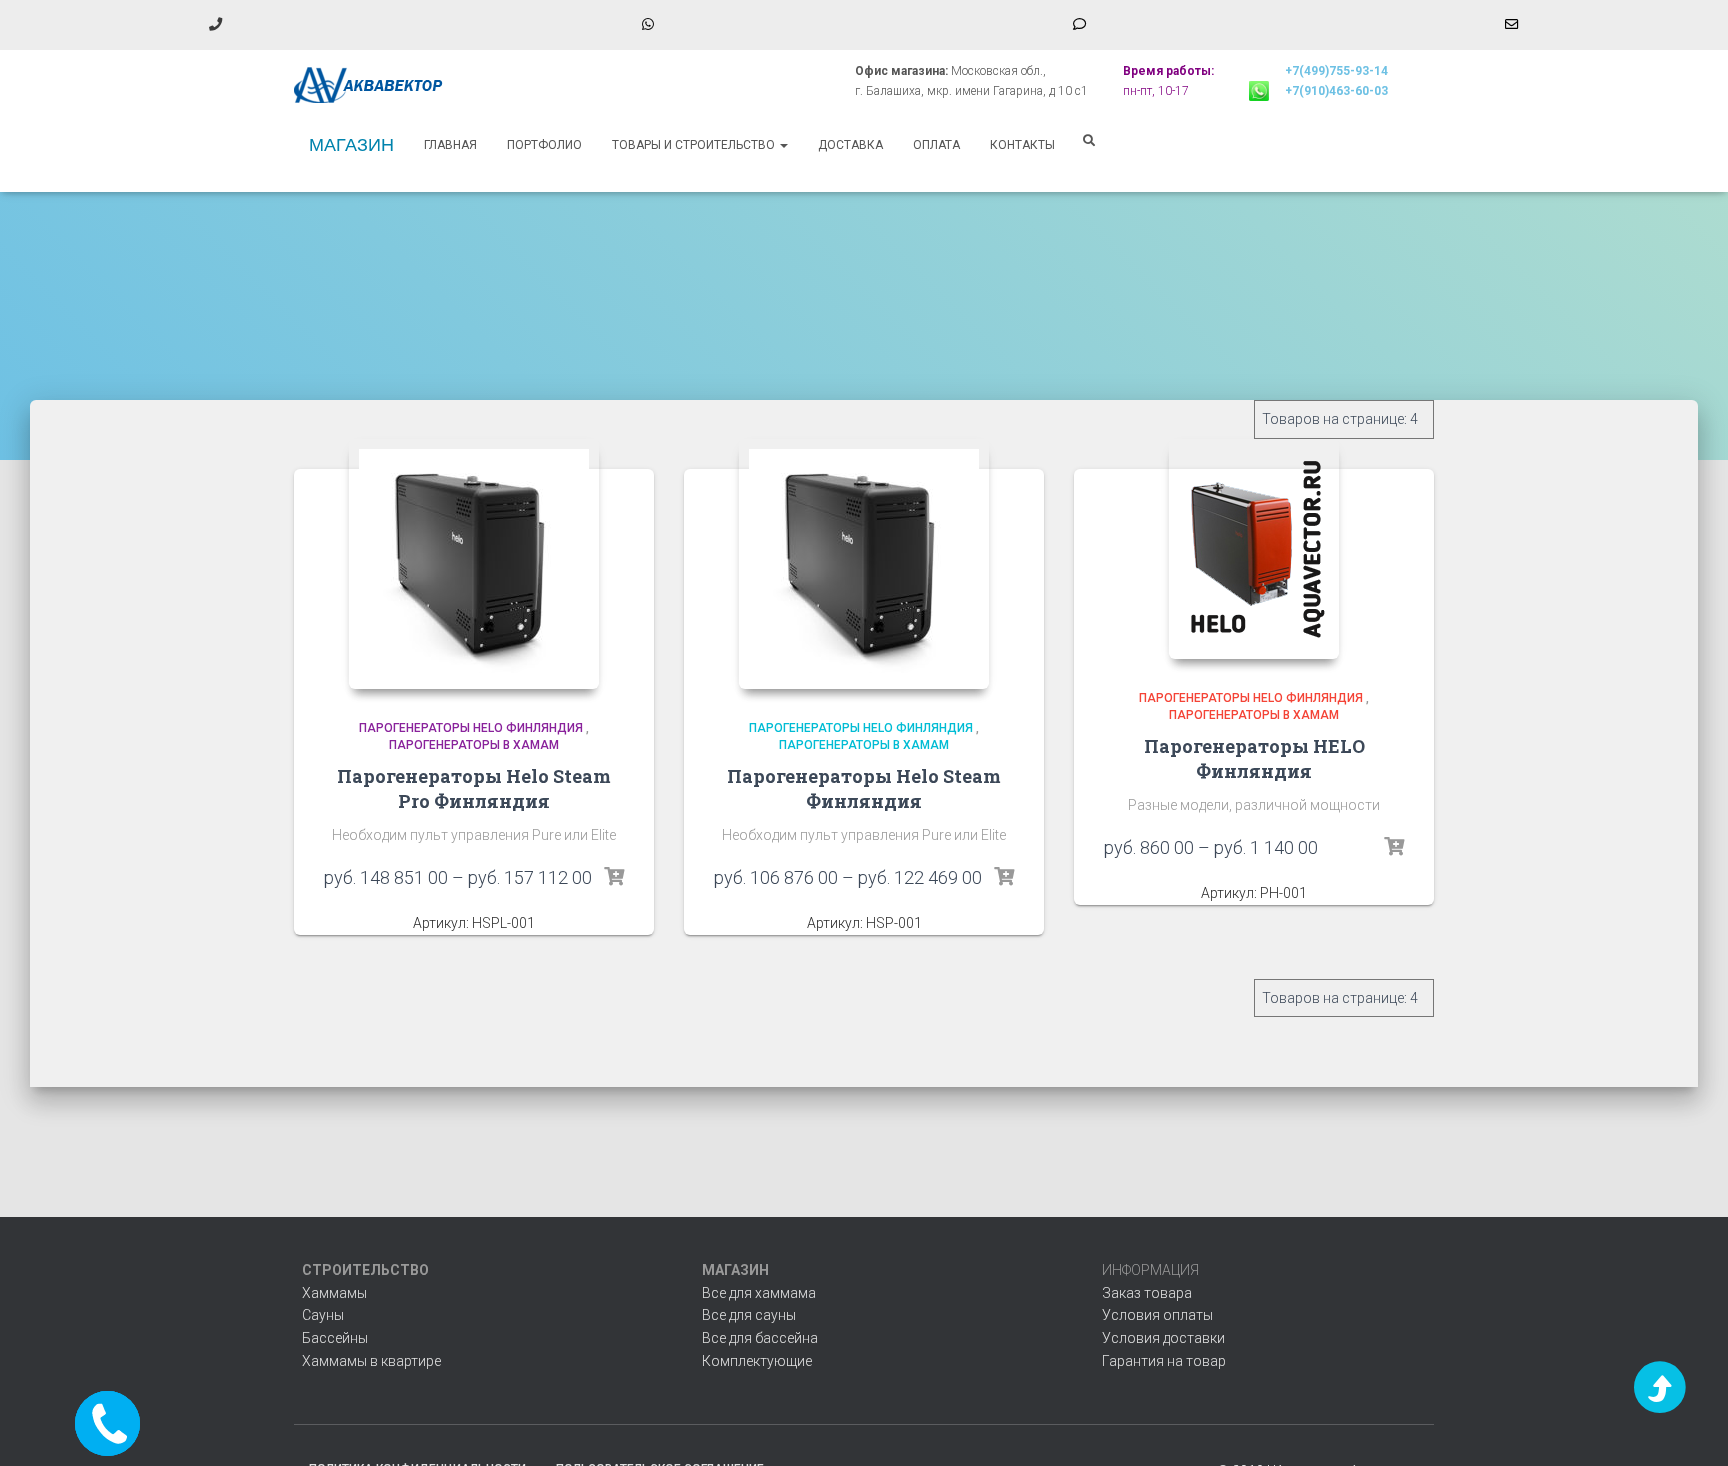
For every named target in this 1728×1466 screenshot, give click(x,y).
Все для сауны (749, 1315)
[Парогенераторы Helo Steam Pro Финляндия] (474, 564)
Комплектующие (757, 1361)
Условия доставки (1163, 1338)
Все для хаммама (759, 1293)
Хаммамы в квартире (371, 1361)
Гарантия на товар (1164, 1361)
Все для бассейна (760, 1338)
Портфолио (544, 145)
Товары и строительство (695, 145)
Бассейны (335, 1338)
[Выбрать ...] (614, 877)
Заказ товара (1147, 1293)
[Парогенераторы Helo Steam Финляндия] (864, 564)
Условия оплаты (1157, 1315)
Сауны (323, 1315)
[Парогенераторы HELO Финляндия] (1254, 549)
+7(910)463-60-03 (1336, 91)
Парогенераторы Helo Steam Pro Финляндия (474, 788)
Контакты (1022, 145)
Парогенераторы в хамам (474, 745)
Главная (450, 145)
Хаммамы (334, 1293)
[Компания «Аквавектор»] (369, 85)
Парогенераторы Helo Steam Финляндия (864, 788)
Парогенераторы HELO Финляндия (471, 728)
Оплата (936, 145)
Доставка (850, 145)
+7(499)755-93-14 (1336, 71)
